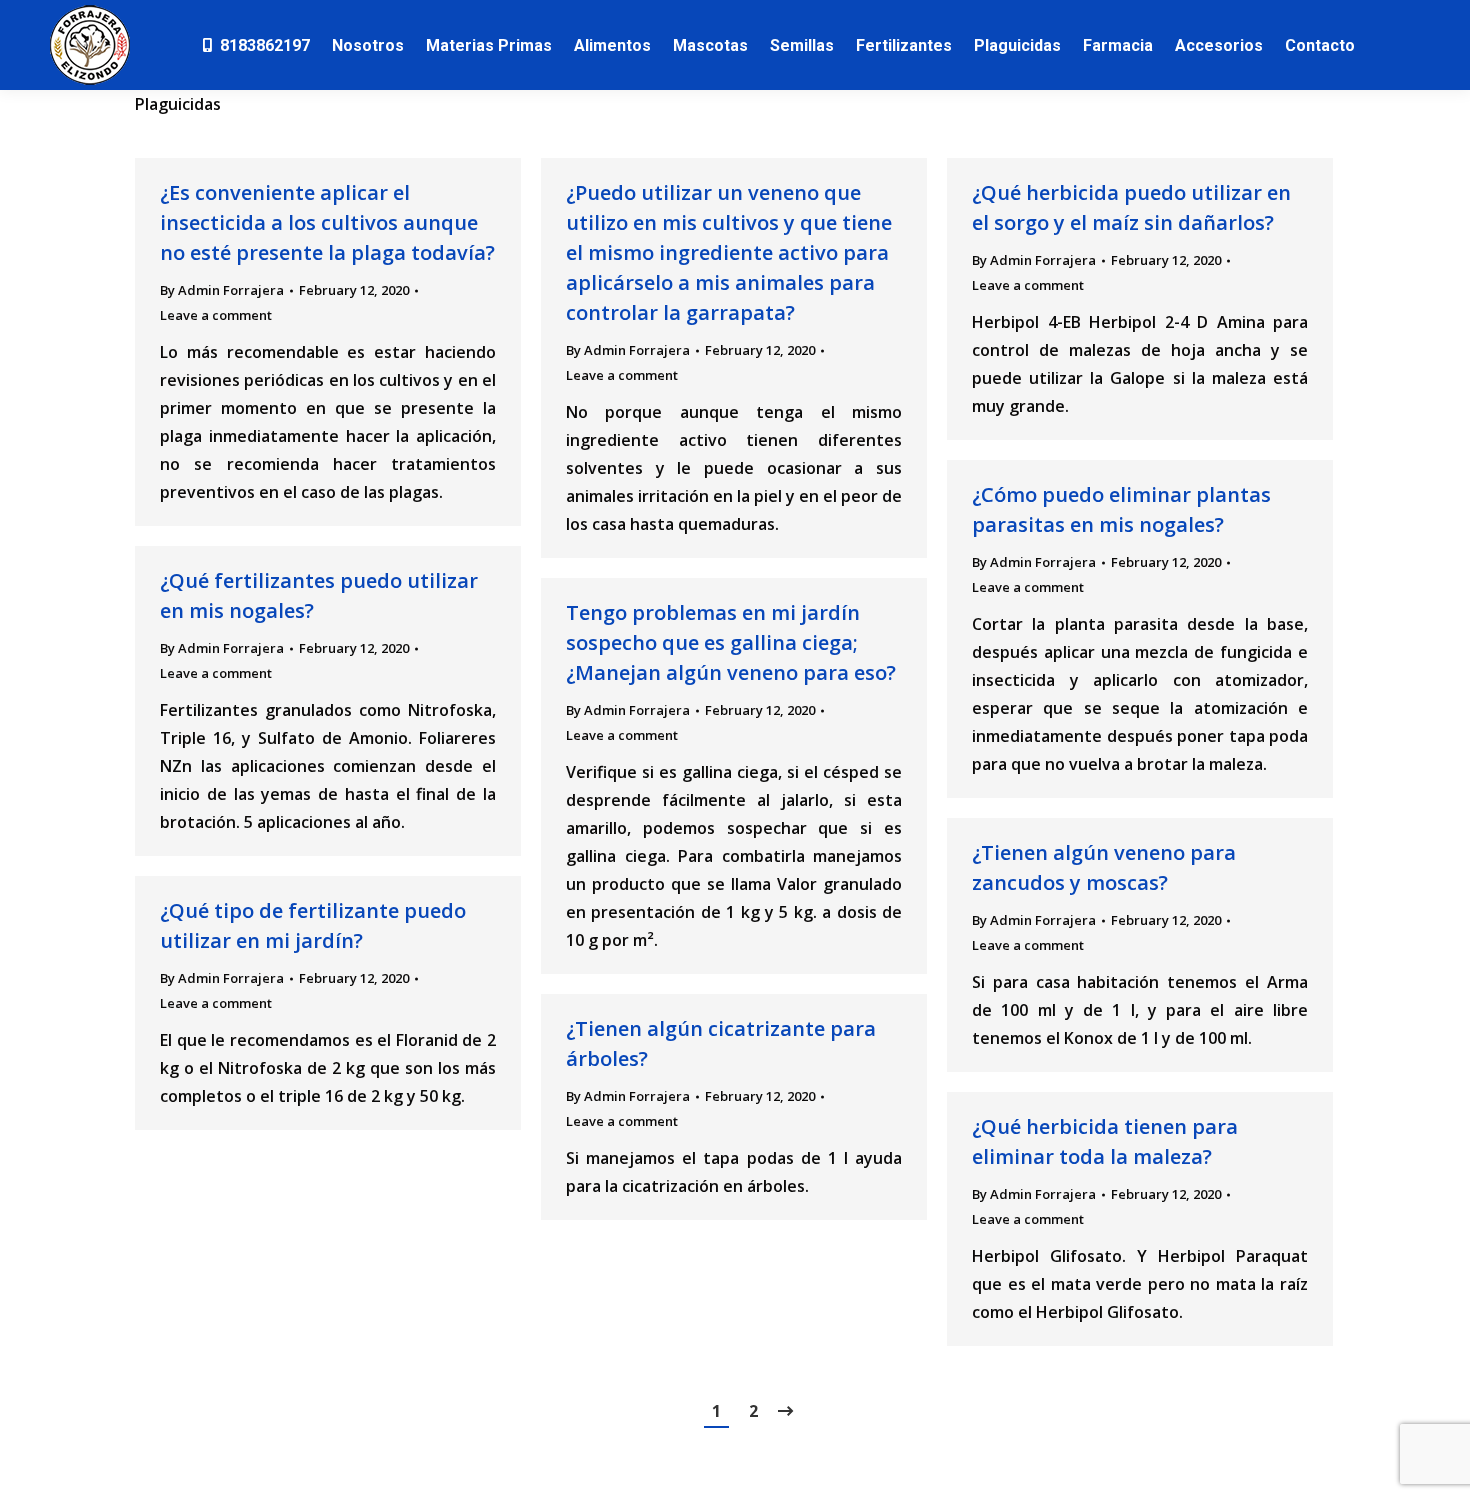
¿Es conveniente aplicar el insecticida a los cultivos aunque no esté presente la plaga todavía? (327, 222)
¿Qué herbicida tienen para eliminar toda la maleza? (1105, 1141)
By (222, 290)
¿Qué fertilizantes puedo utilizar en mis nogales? (319, 595)
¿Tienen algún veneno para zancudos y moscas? (1104, 867)
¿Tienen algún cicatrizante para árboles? (721, 1043)
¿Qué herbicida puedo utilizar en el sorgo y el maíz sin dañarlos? (1131, 207)
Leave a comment (216, 315)
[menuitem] (255, 45)
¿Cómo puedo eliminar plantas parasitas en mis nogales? (1121, 509)
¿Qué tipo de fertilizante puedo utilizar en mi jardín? (313, 925)
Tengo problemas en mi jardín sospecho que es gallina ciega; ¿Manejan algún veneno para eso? (731, 642)
